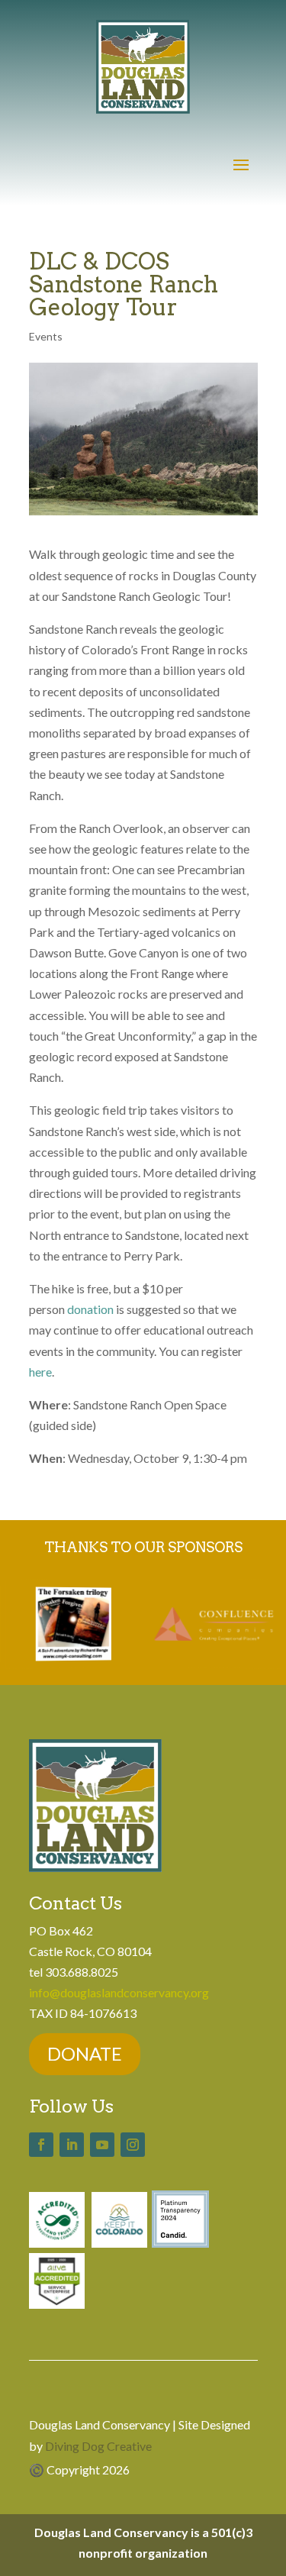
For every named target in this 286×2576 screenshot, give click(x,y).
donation (92, 1309)
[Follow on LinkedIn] (72, 2145)
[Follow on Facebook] (41, 2145)
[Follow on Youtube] (102, 2145)
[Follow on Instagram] (133, 2145)
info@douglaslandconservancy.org (119, 1992)
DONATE (85, 2053)
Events (46, 336)
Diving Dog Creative (98, 2446)
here (40, 1372)
